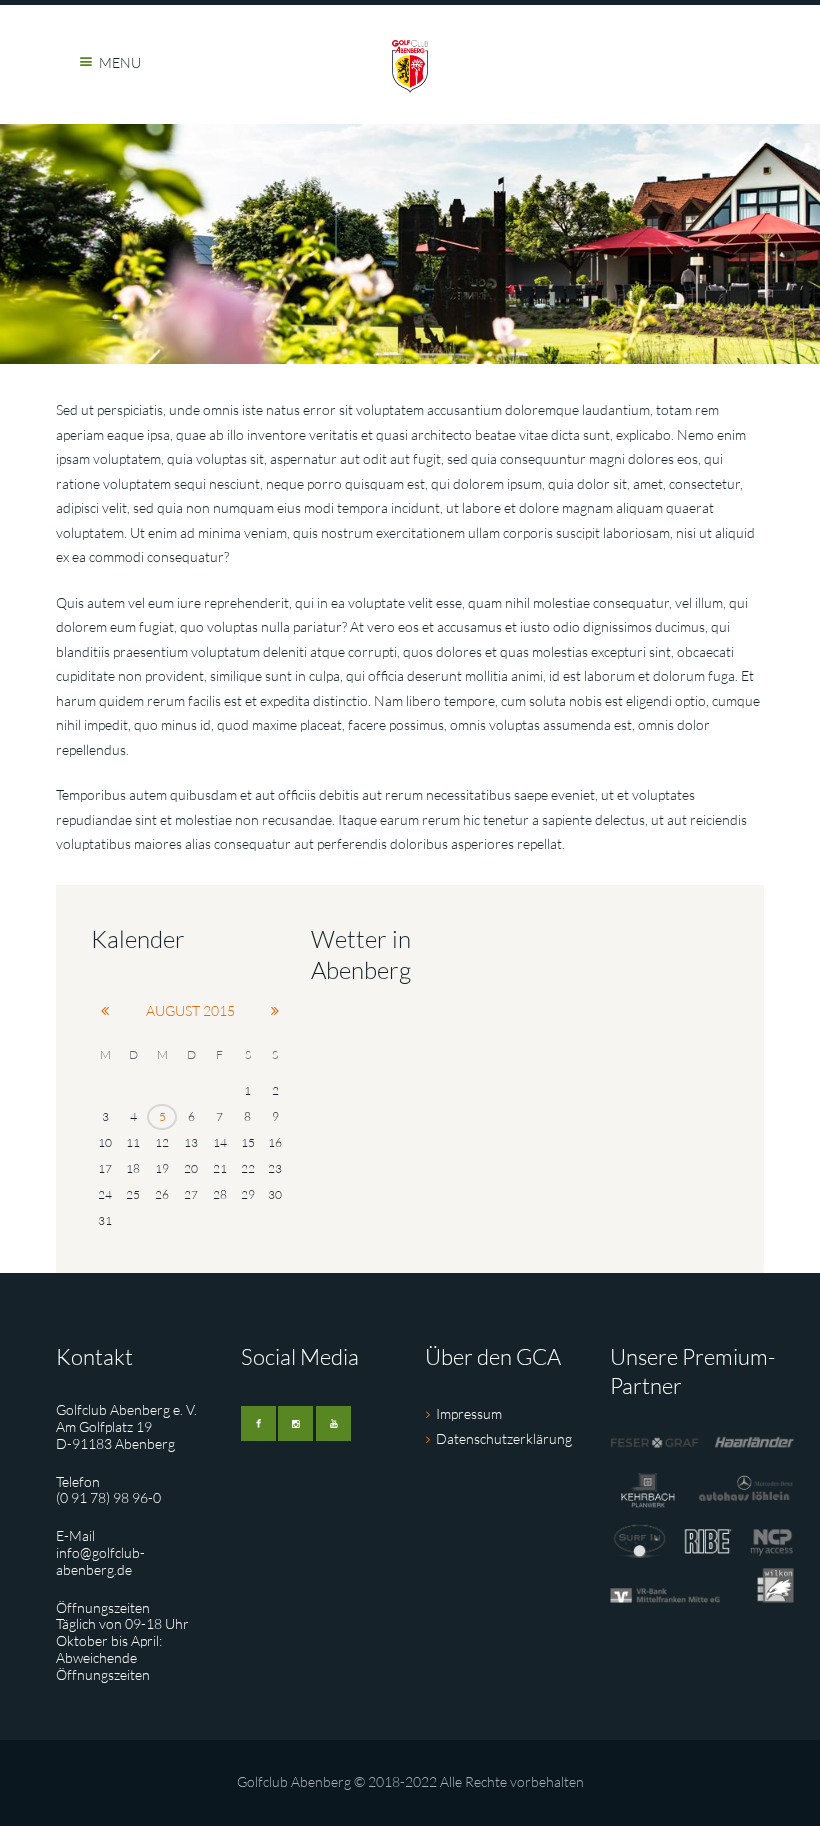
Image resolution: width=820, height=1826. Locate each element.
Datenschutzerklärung (504, 1438)
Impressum (469, 1413)
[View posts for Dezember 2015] (275, 1011)
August (190, 1010)
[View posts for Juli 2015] (105, 1011)
